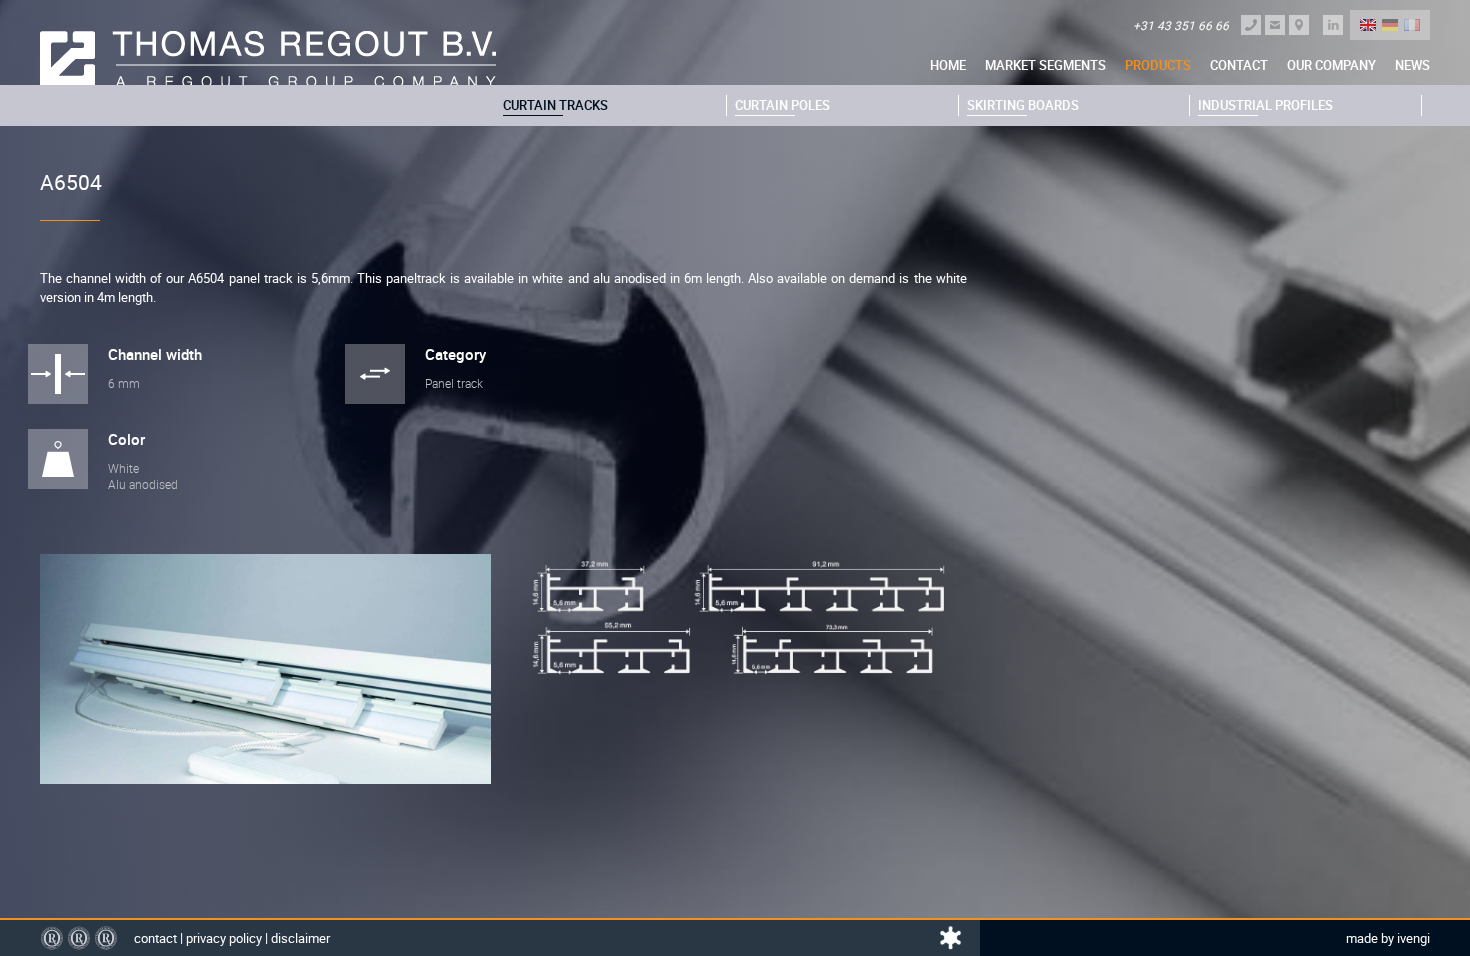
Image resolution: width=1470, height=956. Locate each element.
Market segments (1045, 65)
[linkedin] (1333, 25)
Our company (1331, 65)
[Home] (268, 59)
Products (1158, 65)
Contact (1239, 65)
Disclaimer (300, 938)
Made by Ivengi (1388, 938)
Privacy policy (224, 938)
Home (948, 65)
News (1412, 65)
